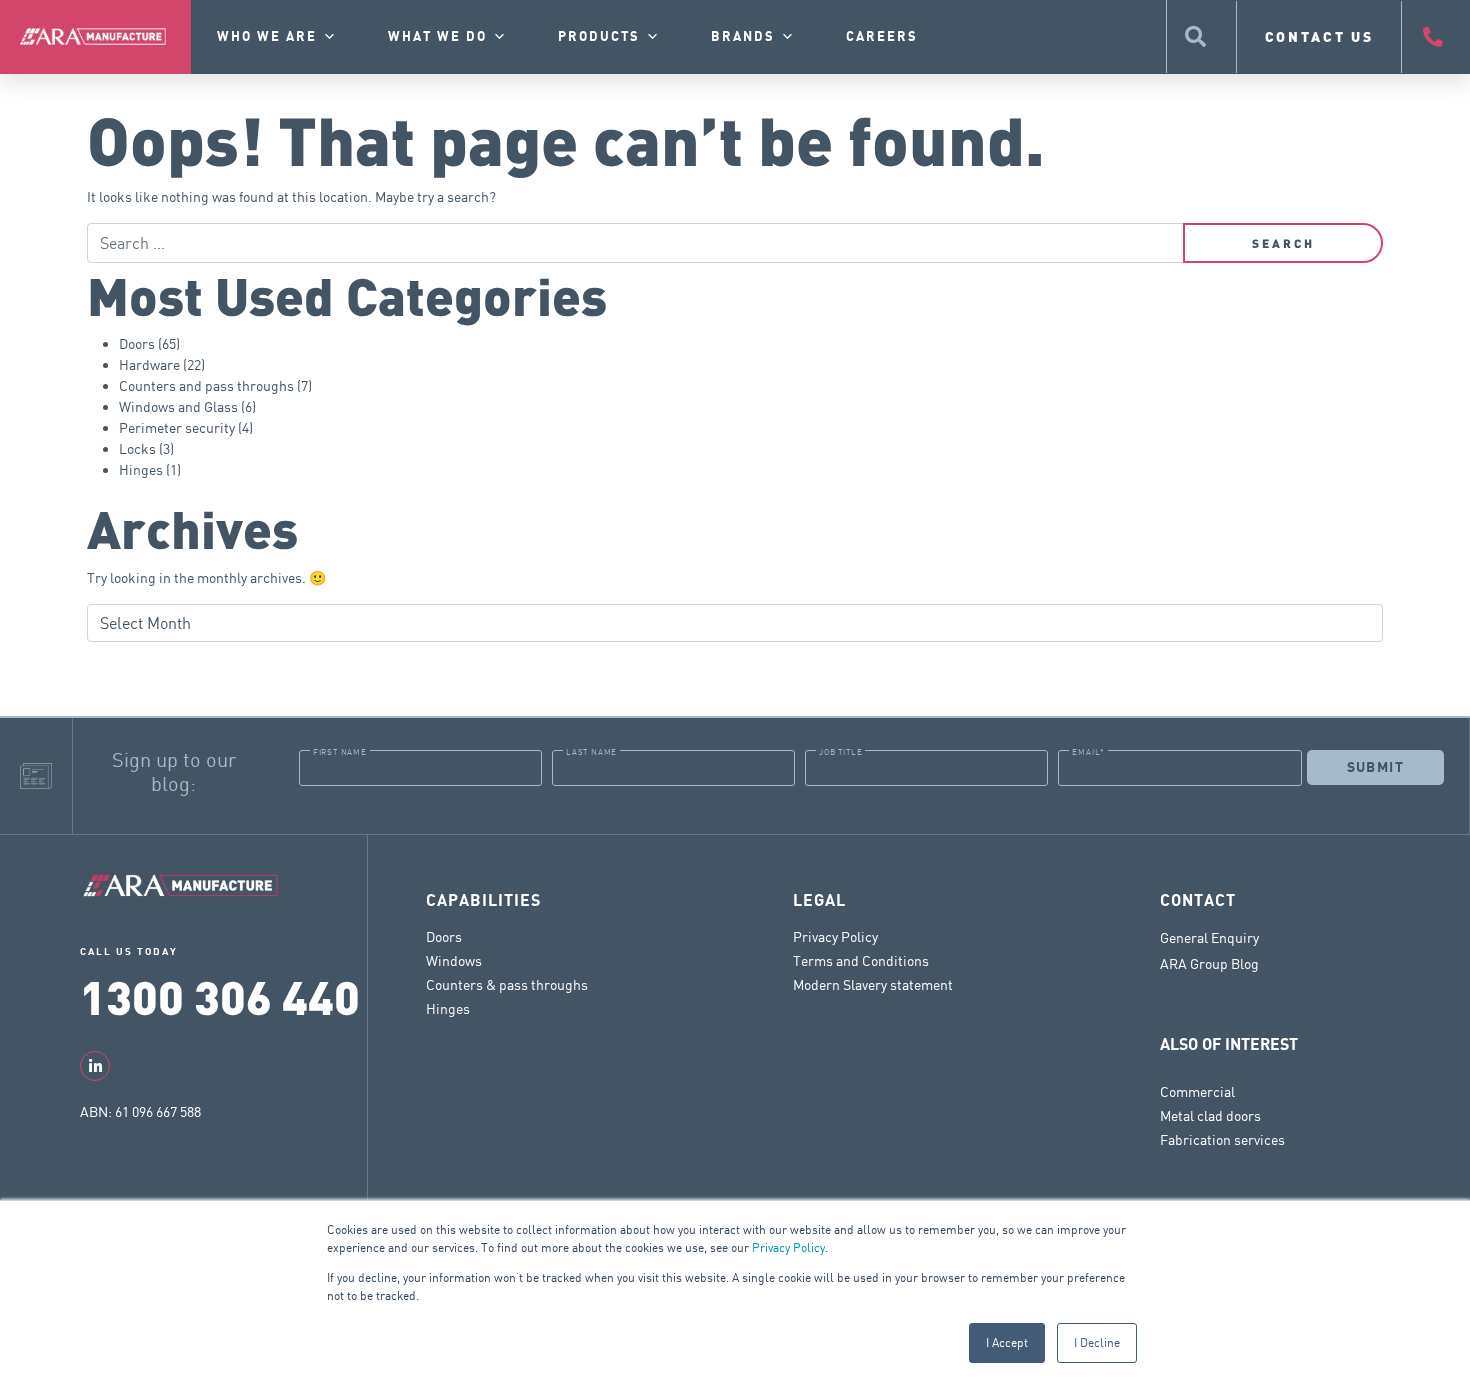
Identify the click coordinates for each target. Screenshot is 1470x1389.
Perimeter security (177, 427)
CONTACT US (1319, 36)
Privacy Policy (788, 1247)
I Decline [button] (1097, 1342)
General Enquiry (1209, 938)
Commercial (1197, 1091)
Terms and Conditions (861, 960)
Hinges (141, 469)
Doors (137, 343)
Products (599, 37)
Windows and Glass (178, 406)
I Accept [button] (1007, 1342)
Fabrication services (1222, 1139)
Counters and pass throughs (206, 385)
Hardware (149, 364)
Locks (137, 448)
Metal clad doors (1210, 1115)
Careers (882, 37)
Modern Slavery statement (873, 984)
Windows (454, 960)
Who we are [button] (267, 37)
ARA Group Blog (1209, 964)
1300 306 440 (220, 995)
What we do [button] (437, 37)
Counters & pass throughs (507, 984)
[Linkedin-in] (95, 1066)
